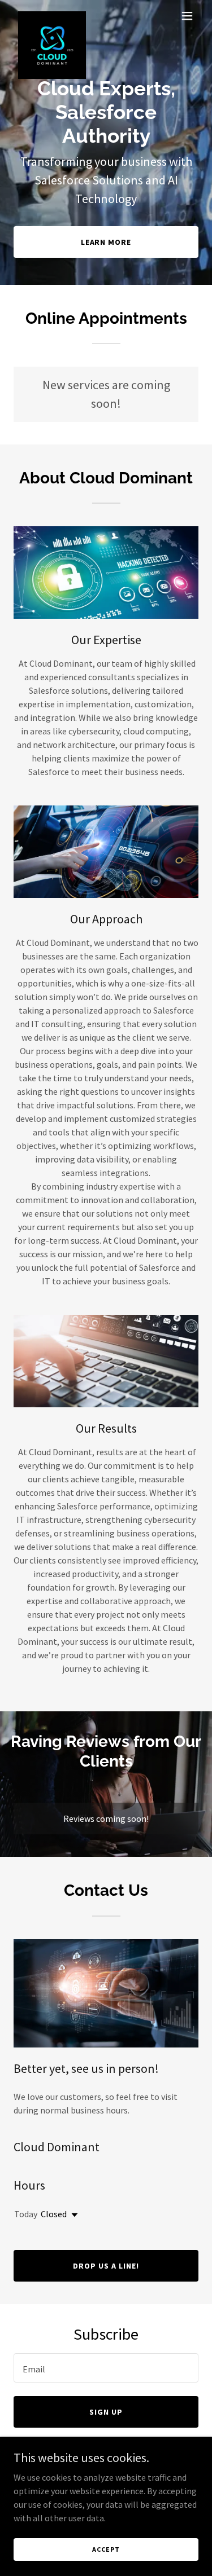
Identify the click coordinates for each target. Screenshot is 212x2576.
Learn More (106, 242)
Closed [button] (54, 2214)
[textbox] (106, 2368)
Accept (106, 2549)
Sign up (106, 2412)
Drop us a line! (106, 2266)
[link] (52, 16)
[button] (187, 16)
